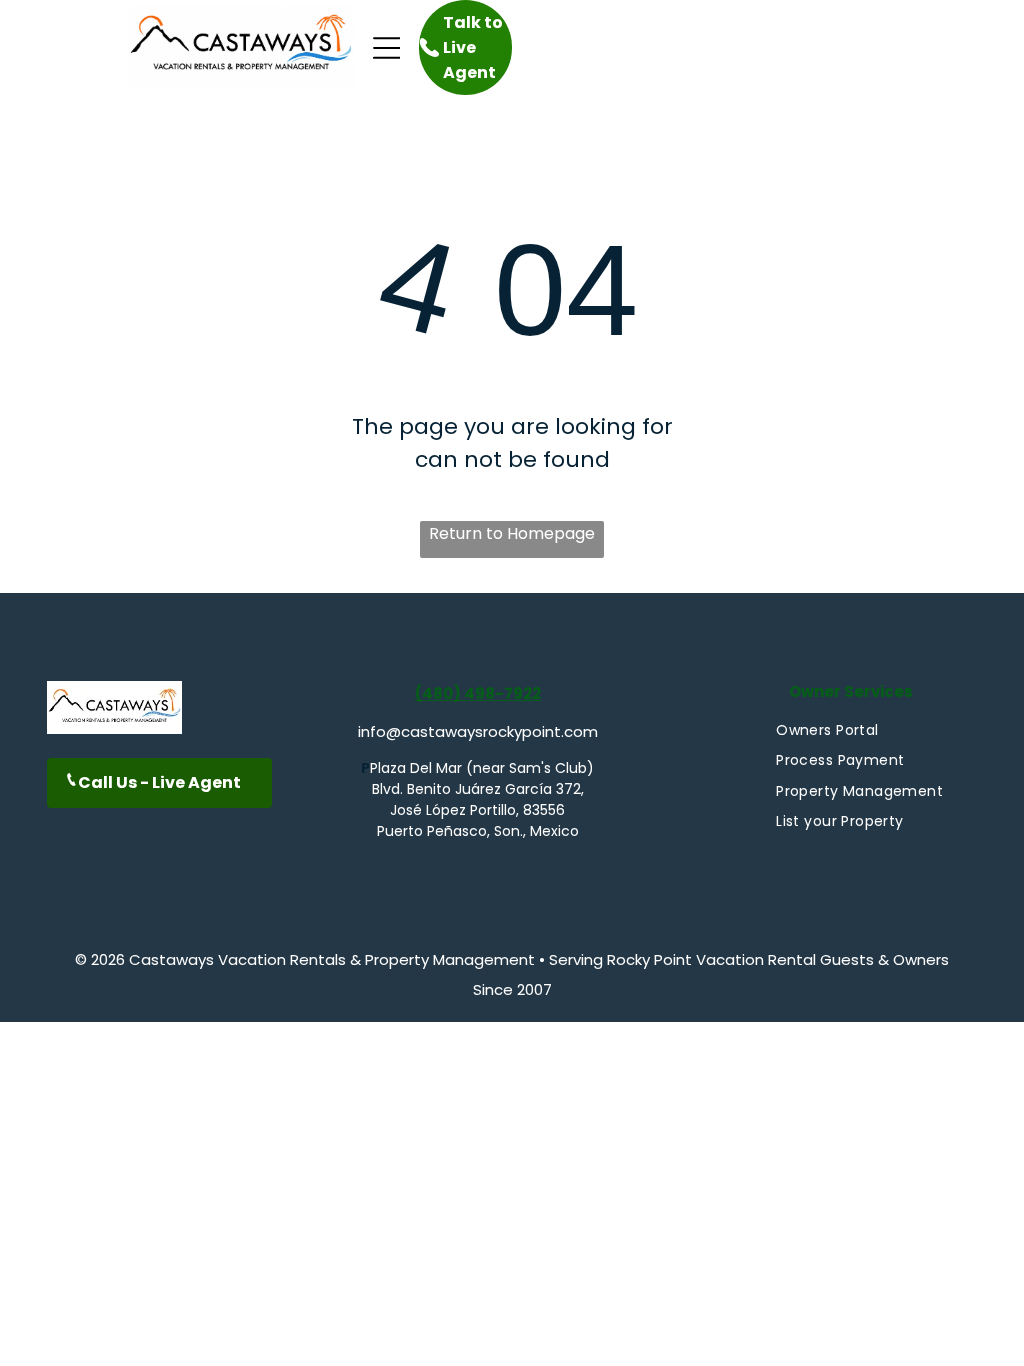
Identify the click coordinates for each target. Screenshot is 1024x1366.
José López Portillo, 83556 (477, 810)
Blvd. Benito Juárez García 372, (478, 789)
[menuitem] (827, 730)
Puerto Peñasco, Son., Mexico (478, 831)
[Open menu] (387, 48)
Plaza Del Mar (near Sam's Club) (482, 768)
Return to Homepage (512, 533)
